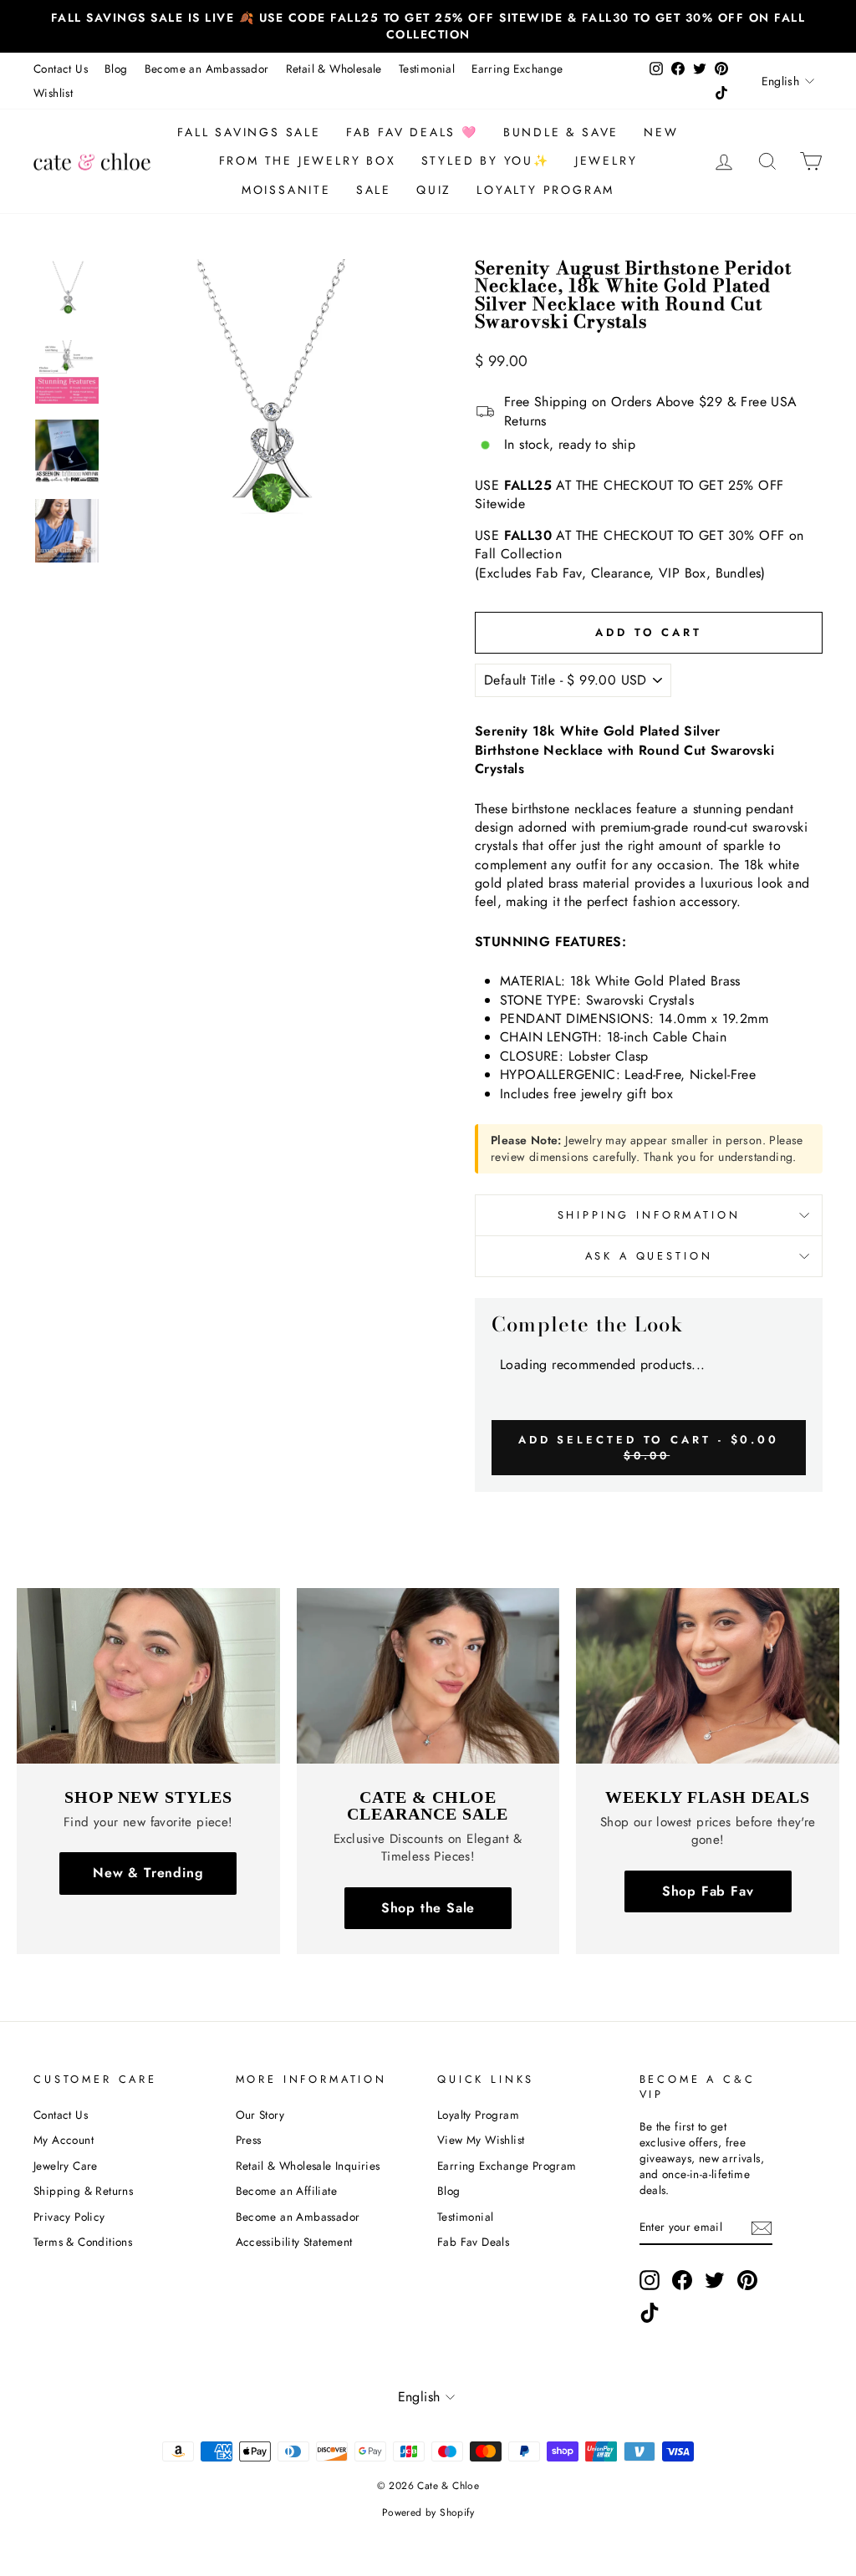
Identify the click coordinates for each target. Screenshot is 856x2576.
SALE (374, 190)
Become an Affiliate (287, 2191)
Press (249, 2140)
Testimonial (427, 69)
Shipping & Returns (83, 2191)
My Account (64, 2140)
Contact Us (61, 69)
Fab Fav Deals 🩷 (412, 132)
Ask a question (649, 1256)
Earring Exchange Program (507, 2166)
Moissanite (286, 190)
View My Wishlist (481, 2140)
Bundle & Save (561, 132)
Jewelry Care (66, 2166)
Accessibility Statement (294, 2242)
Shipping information (649, 1215)
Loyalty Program (545, 190)
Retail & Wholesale (334, 69)
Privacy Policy (69, 2217)
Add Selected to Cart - (649, 1447)
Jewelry (606, 160)
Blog (116, 69)
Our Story (260, 2115)
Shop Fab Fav (708, 1891)
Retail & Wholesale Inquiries (308, 2166)
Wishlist (53, 93)
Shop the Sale (428, 1908)
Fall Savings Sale (249, 132)
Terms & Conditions (83, 2242)
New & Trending (148, 1873)
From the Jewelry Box (308, 160)
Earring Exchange (517, 69)
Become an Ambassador (207, 69)
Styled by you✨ (486, 160)
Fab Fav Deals (473, 2242)
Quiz (434, 190)
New (661, 132)
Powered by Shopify (428, 2512)
